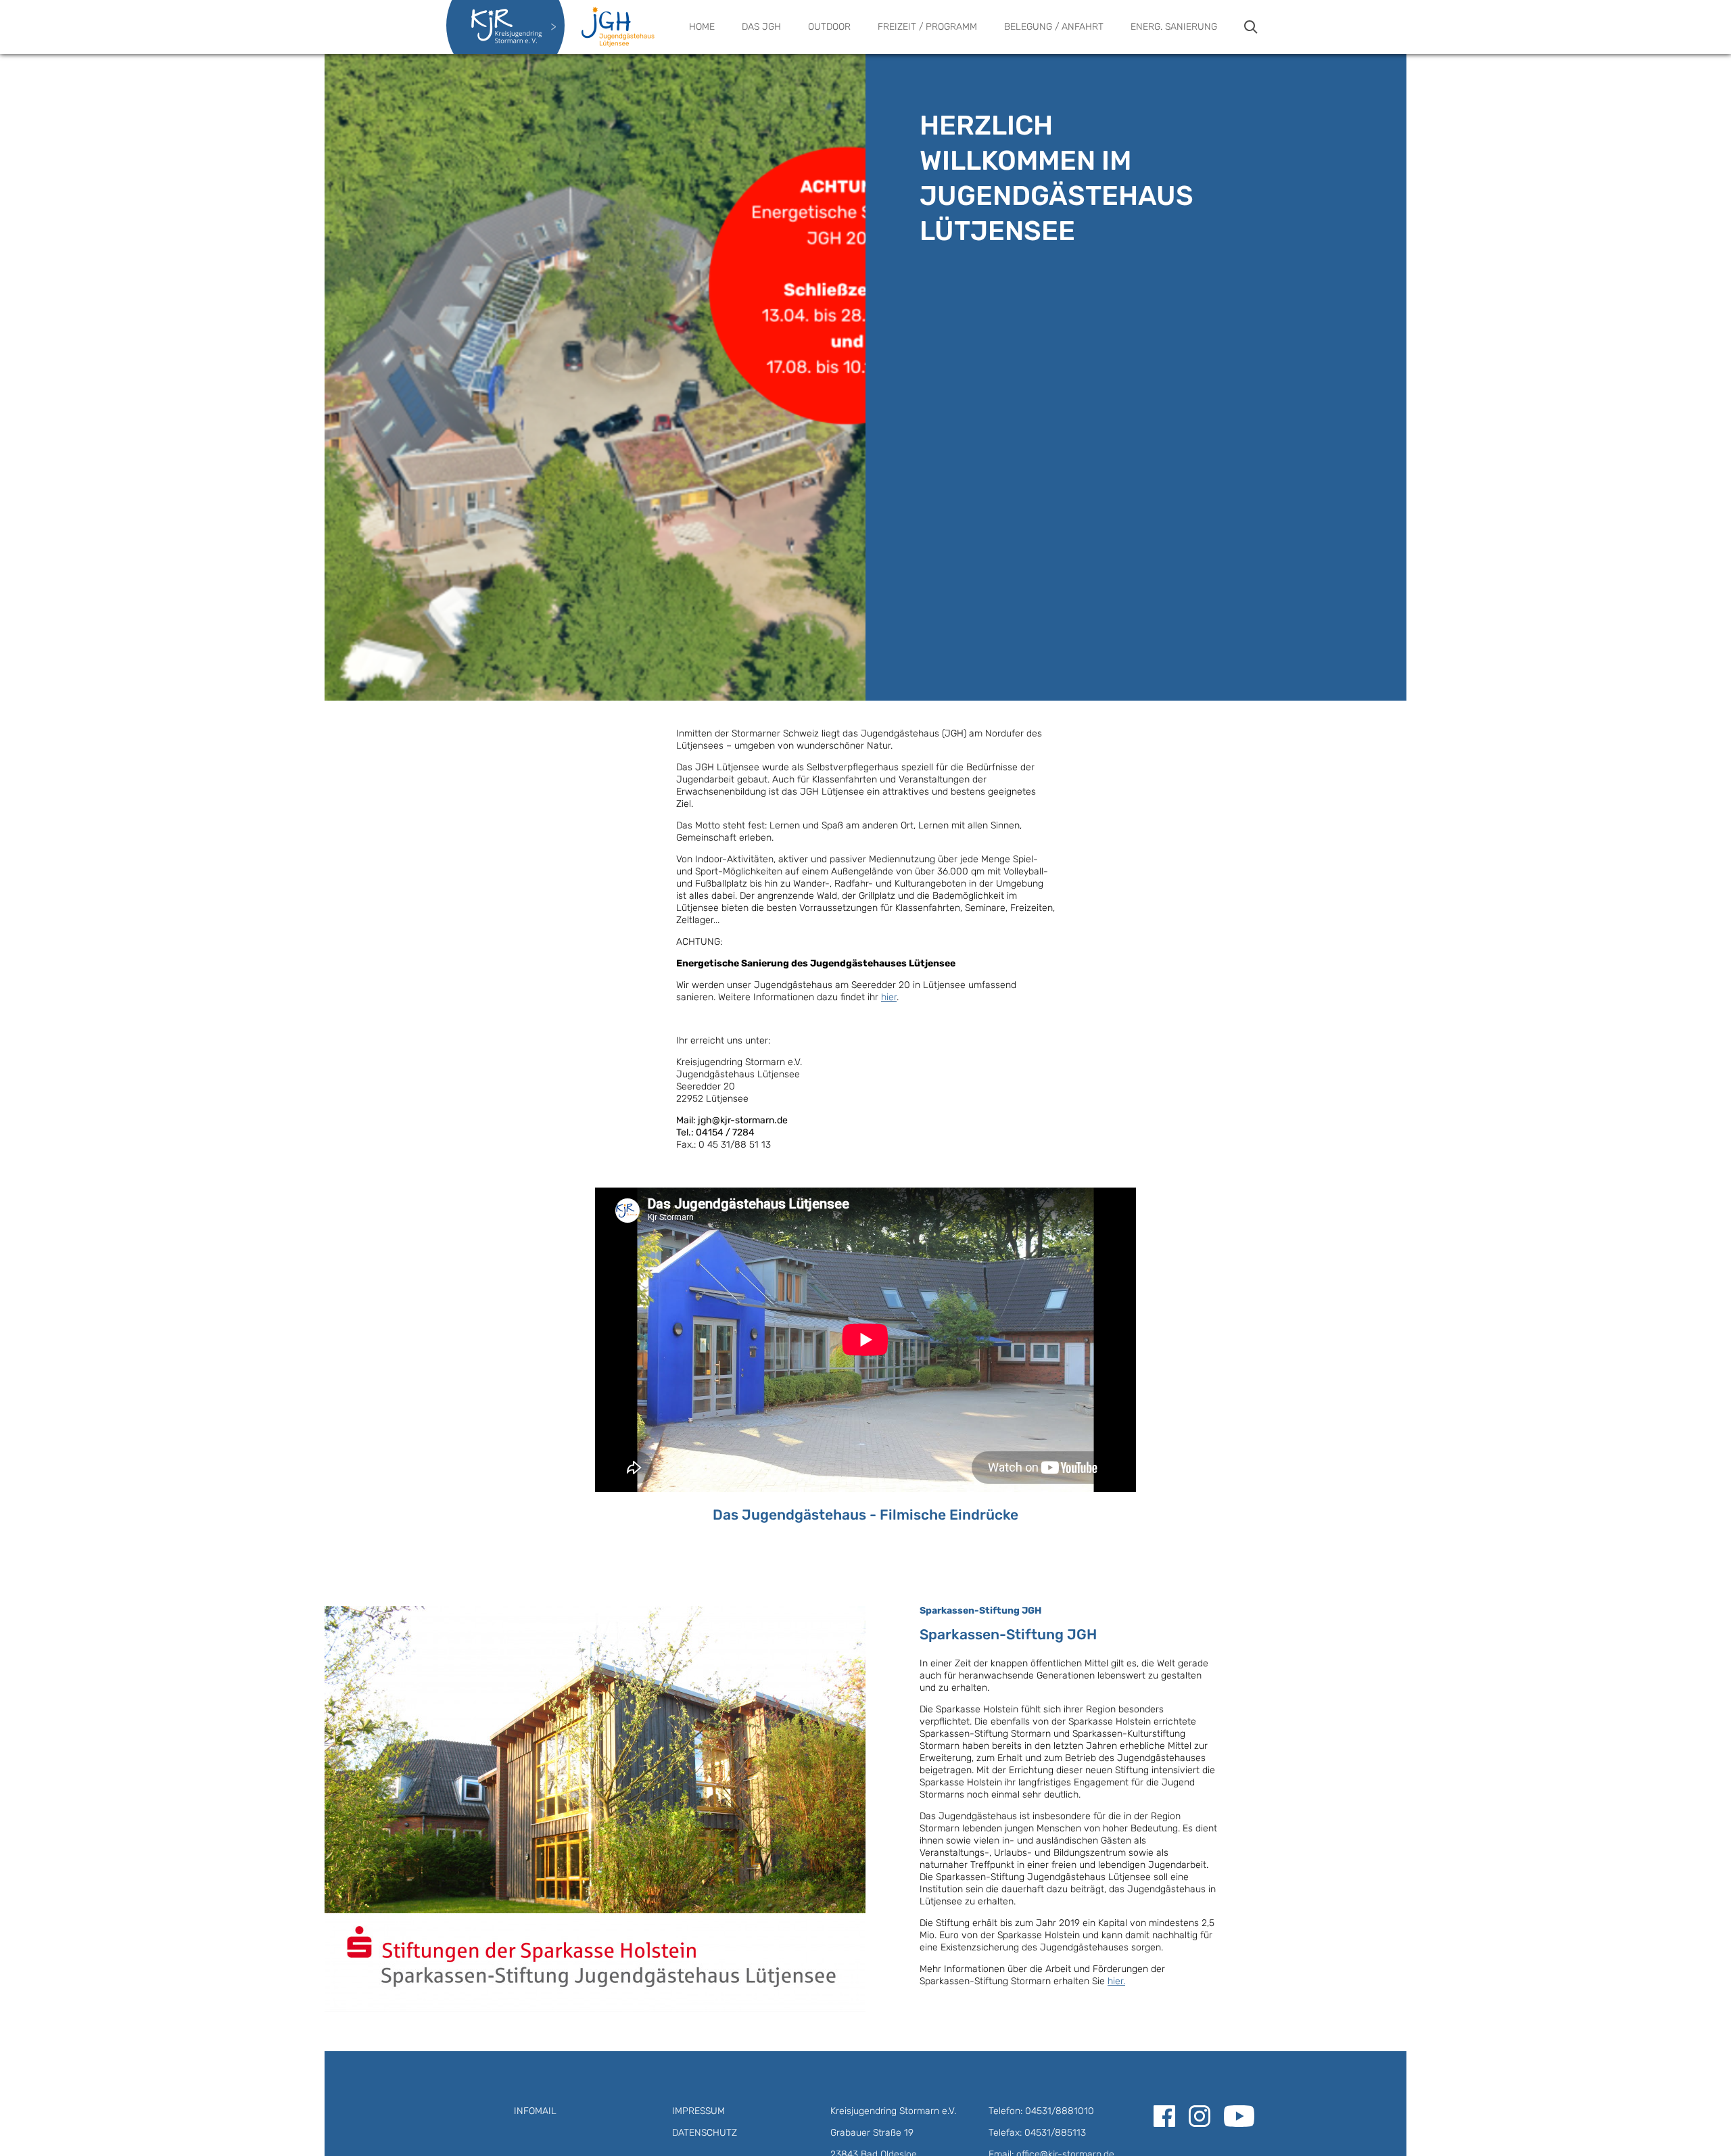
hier (889, 997)
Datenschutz (705, 2133)
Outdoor (829, 27)
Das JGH (761, 27)
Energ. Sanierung (1174, 27)
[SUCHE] (1251, 27)
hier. (1116, 1981)
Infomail (535, 2111)
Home (702, 27)
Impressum (698, 2111)
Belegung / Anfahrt (1054, 27)
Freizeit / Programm (927, 27)
